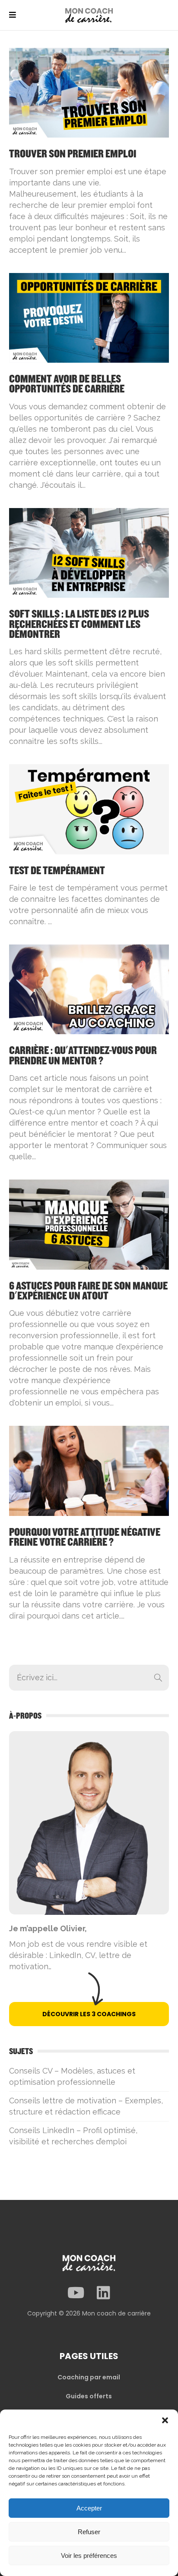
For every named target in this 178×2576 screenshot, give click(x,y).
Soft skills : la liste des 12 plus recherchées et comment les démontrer (79, 624)
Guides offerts (89, 2396)
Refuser (89, 2532)
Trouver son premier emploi (73, 154)
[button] (165, 2420)
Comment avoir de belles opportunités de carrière (67, 384)
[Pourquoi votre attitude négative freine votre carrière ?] (89, 1470)
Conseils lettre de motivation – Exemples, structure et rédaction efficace (86, 2106)
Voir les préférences (89, 2556)
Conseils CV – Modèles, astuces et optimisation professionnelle (72, 2076)
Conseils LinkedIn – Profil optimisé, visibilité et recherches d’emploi (73, 2136)
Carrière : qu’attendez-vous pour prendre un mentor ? (83, 1056)
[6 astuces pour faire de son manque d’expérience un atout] (89, 1224)
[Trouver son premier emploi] (89, 92)
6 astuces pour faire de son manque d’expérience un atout (88, 1291)
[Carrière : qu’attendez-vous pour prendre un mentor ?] (89, 989)
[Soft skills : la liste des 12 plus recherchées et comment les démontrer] (89, 552)
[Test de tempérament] (89, 808)
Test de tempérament (57, 871)
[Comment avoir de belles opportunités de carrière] (89, 317)
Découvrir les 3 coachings (89, 2014)
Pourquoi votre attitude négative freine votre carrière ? (85, 1537)
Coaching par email (89, 2377)
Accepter (89, 2508)
